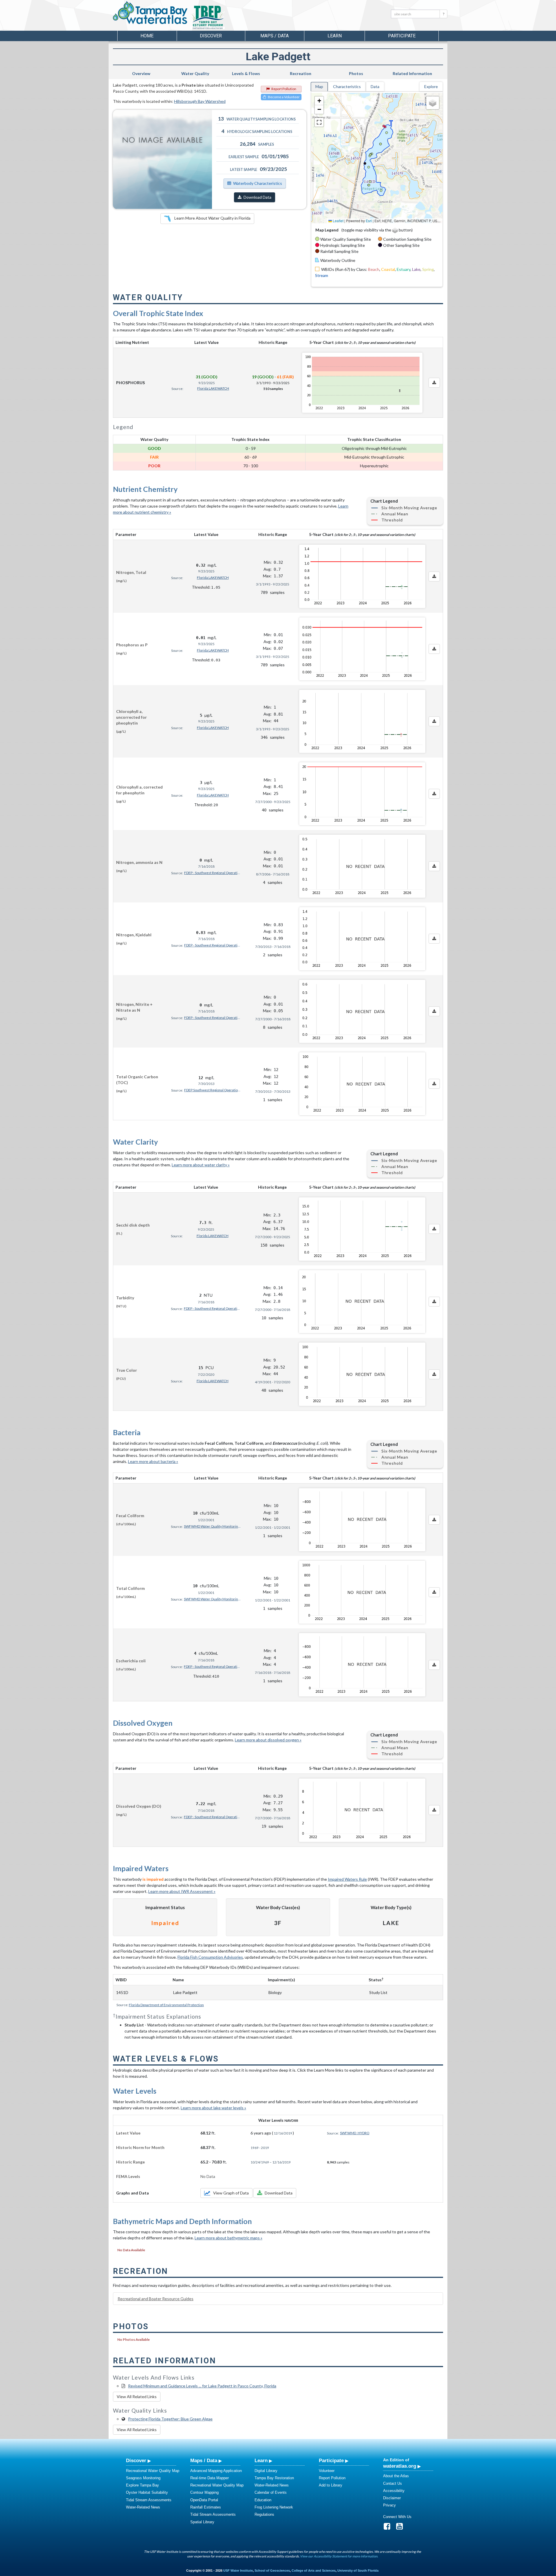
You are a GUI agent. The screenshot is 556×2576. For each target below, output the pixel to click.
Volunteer (327, 2471)
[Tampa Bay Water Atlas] (150, 13)
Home (147, 36)
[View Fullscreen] (319, 122)
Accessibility (394, 2491)
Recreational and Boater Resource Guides (156, 2299)
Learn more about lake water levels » (213, 2108)
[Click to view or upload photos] (162, 159)
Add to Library (331, 2485)
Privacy (389, 2505)
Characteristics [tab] (347, 86)
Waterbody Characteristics (258, 183)
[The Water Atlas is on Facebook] (389, 2528)
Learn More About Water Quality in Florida (212, 218)
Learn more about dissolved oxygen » (268, 1740)
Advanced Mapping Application (216, 2471)
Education (263, 2500)
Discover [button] (211, 36)
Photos (356, 73)
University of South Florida (358, 2570)
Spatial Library (202, 2522)
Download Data (257, 197)
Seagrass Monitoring (143, 2478)
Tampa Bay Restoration (274, 2478)
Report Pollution (284, 89)
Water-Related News (143, 2507)
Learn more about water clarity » (201, 1165)
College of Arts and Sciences (314, 2570)
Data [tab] (375, 86)
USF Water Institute (238, 2570)
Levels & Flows (246, 73)
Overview (141, 73)
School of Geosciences (272, 2570)
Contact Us (393, 2483)
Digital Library (266, 2471)
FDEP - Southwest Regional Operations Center (213, 873)
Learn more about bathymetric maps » (228, 2238)
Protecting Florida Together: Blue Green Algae (170, 2419)
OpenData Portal (204, 2500)
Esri (369, 221)
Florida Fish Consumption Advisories (210, 1957)
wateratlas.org (400, 2466)
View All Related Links (137, 2397)
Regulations (264, 2514)
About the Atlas (396, 2476)
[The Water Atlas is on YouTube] (401, 2528)
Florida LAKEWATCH (213, 388)
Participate (331, 2460)
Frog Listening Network (274, 2507)
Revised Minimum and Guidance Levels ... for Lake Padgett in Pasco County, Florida (202, 2386)
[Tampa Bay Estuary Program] (224, 18)
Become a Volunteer (284, 97)
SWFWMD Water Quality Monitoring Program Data (213, 1526)
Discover (136, 2460)
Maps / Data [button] (275, 36)
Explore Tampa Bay (142, 2485)
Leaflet (338, 221)
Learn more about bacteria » (153, 1461)
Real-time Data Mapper (210, 2478)
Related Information (412, 73)
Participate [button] (402, 36)
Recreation (301, 73)
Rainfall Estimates (206, 2507)
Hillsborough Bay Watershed (200, 101)
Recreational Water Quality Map (153, 2471)
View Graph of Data (231, 2193)
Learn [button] (335, 36)
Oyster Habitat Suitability (147, 2492)
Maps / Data (204, 2460)
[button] (319, 101)
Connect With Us (397, 2517)
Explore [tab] (431, 86)
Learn (261, 2460)
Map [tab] (319, 86)
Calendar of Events (271, 2492)
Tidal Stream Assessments (149, 2500)
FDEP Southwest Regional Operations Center (213, 1090)
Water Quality (195, 73)
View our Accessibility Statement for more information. (339, 2556)
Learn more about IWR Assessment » (182, 1891)
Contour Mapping (204, 2492)
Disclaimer (392, 2498)
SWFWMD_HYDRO (355, 2133)
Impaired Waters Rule (347, 1879)
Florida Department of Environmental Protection (166, 2005)
